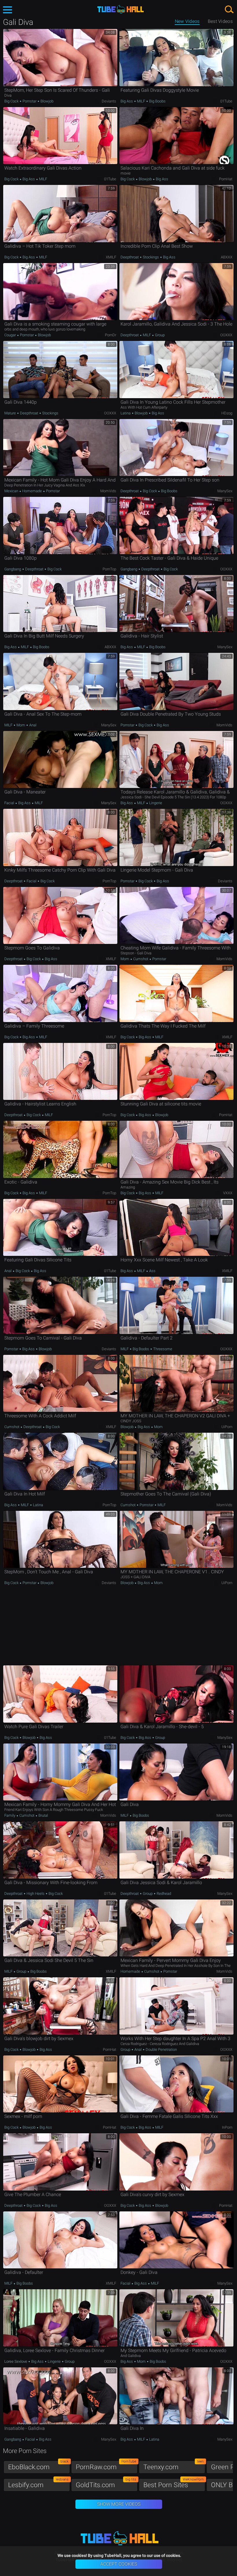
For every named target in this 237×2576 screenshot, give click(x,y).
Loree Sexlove (16, 2361)
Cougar (11, 335)
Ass (152, 1271)
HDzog (227, 413)
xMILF (111, 257)
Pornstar (29, 101)
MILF (141, 101)
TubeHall (121, 9)
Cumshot (141, 959)
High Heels (36, 1894)
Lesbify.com (38, 2484)
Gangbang (13, 569)
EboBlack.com (38, 2466)
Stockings (151, 257)
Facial (10, 803)
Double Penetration (161, 2049)
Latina (126, 413)
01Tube (226, 101)
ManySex (225, 491)
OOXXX (226, 335)
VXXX (228, 1193)
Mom (21, 725)
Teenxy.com (174, 2466)
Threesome (162, 1349)
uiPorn (227, 1427)
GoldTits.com (106, 2484)
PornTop (109, 569)
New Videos (187, 21)
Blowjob (47, 101)
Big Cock (12, 101)
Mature (11, 413)
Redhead (163, 1894)
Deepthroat (130, 257)
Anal (32, 725)
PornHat (226, 179)
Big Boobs (157, 101)
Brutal (43, 1815)
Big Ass (127, 101)
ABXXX (227, 257)
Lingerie (155, 803)
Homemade (32, 491)
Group (159, 335)
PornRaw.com (106, 2466)
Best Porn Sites (174, 2484)
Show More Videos (119, 2504)
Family (10, 1815)
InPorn (227, 2127)
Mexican (12, 491)
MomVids (108, 491)
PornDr (111, 335)
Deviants (109, 101)
